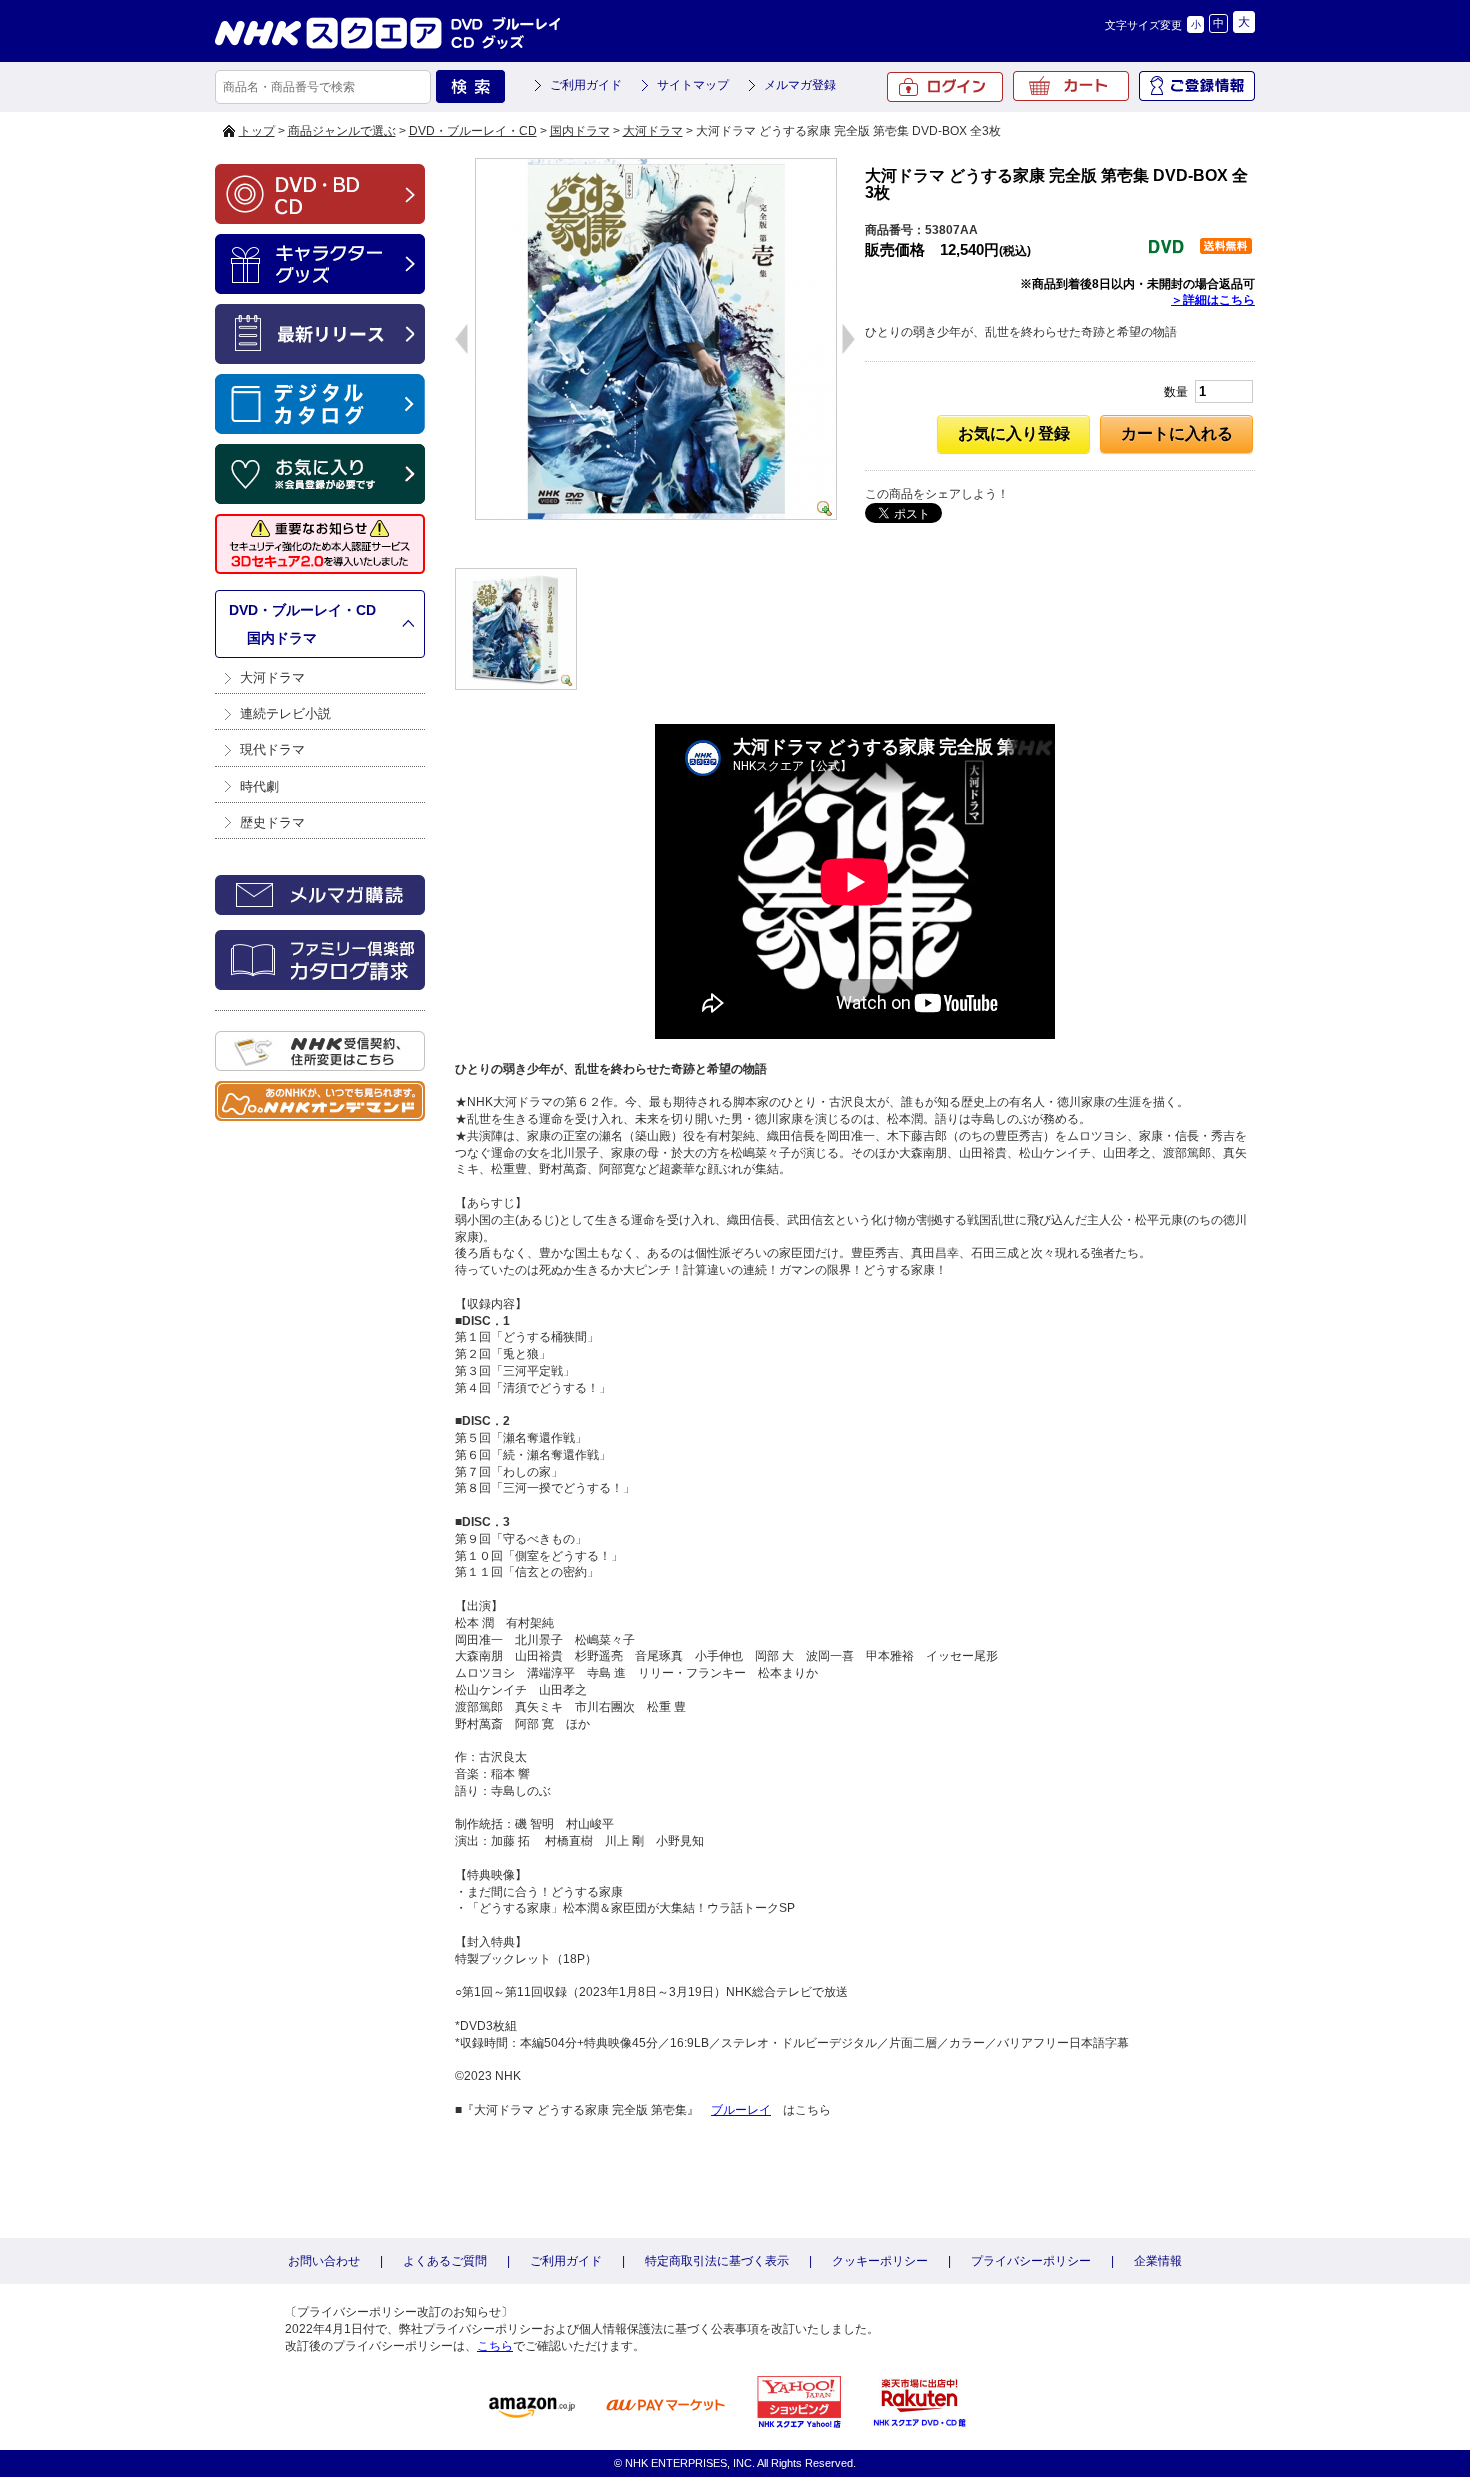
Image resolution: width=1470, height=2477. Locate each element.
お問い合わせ (324, 2261)
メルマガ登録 (800, 85)
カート (1071, 86)
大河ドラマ (653, 131)
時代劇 (259, 786)
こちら (495, 2346)
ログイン (945, 87)
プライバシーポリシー (1031, 2261)
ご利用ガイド (586, 85)
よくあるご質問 (445, 2261)
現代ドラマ (272, 749)
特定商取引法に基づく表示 (717, 2261)
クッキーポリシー (880, 2261)
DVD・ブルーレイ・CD (473, 131)
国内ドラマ (580, 131)
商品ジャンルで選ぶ (342, 131)
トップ (257, 131)
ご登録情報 (1197, 86)
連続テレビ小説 (285, 713)
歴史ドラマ (272, 822)
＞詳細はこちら (1213, 300)
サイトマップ (693, 85)
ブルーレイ (741, 2110)
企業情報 (1158, 2261)
